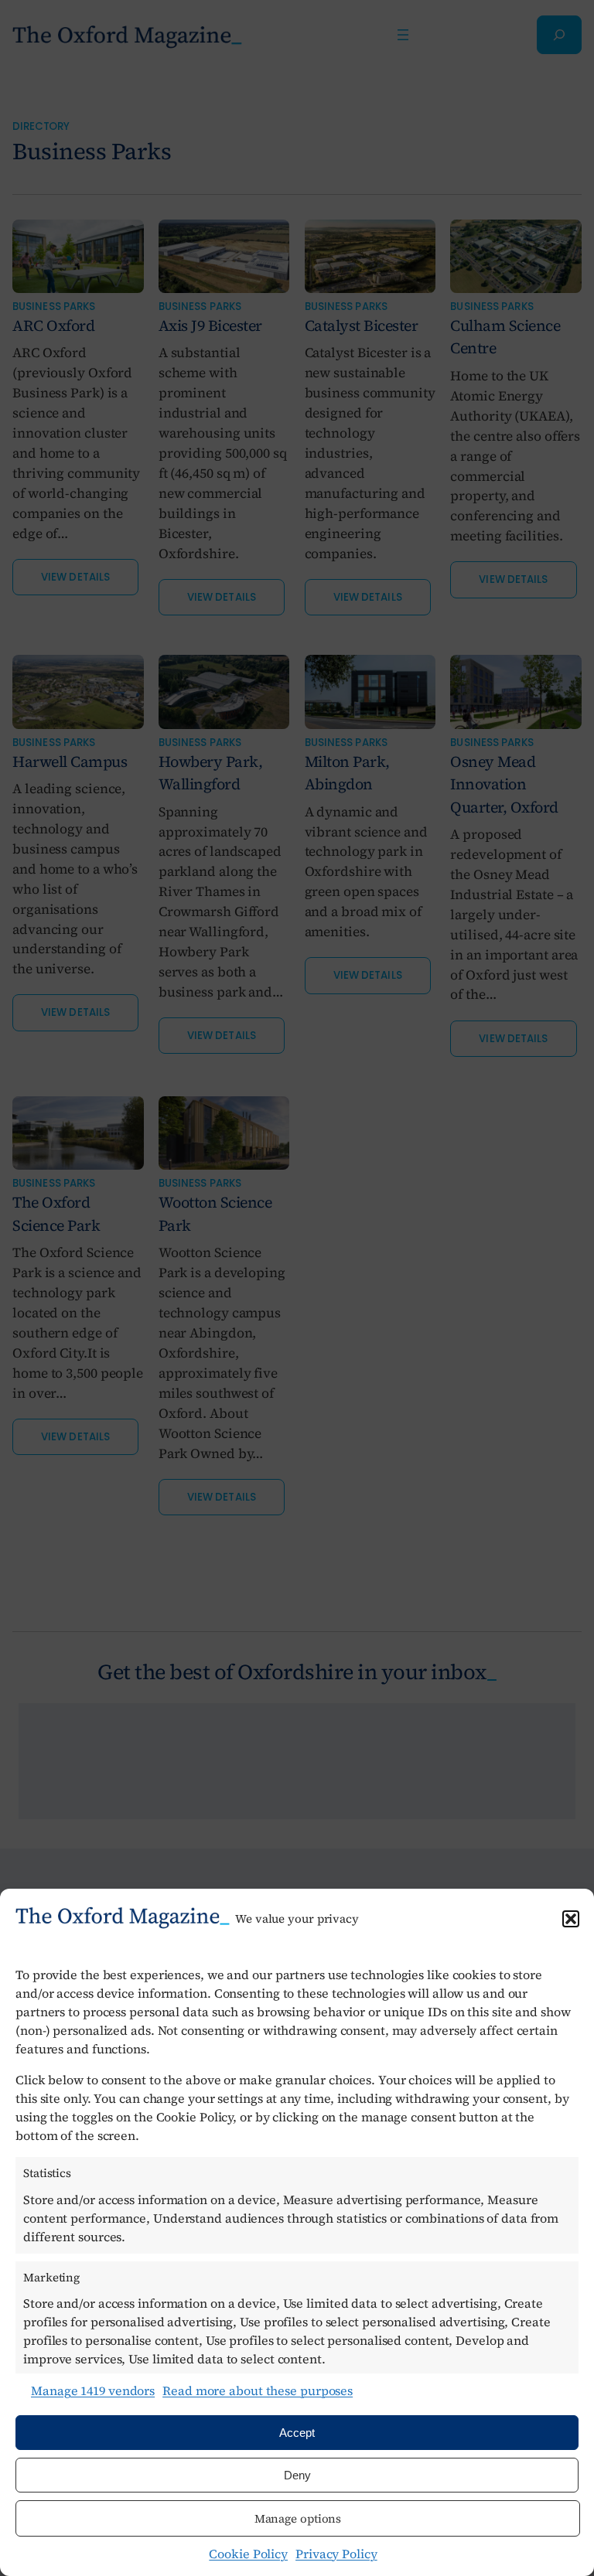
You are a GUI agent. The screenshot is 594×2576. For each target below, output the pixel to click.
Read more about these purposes (258, 2390)
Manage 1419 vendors (93, 2390)
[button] (571, 1919)
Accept (297, 2433)
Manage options (298, 2518)
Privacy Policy (336, 2554)
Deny (297, 2475)
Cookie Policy (248, 2554)
